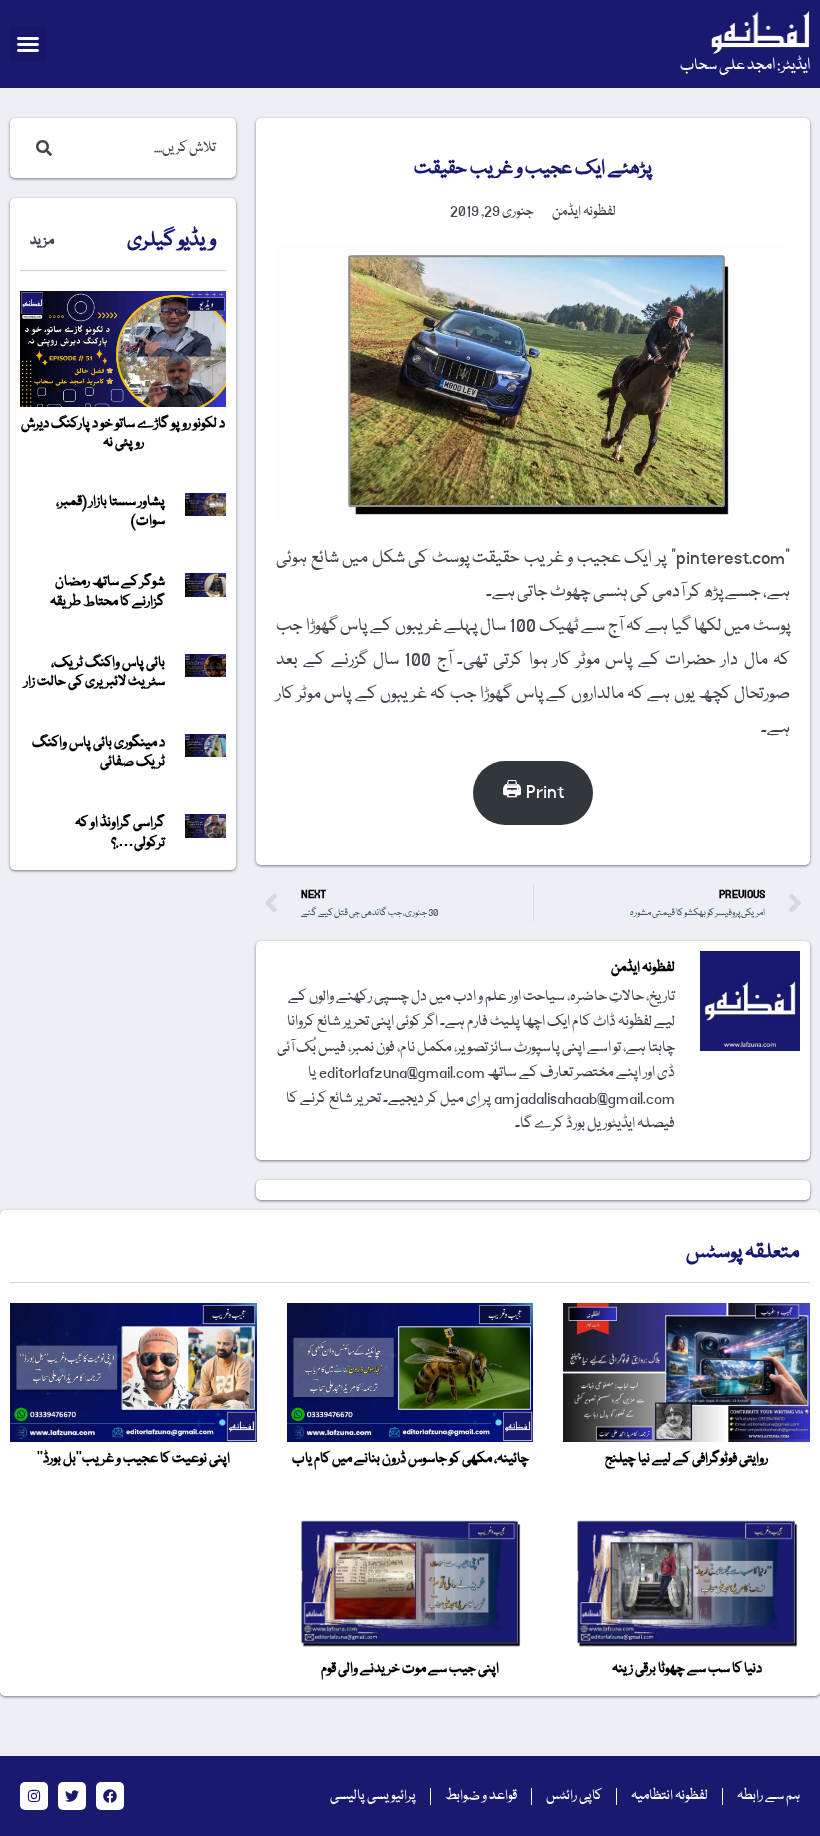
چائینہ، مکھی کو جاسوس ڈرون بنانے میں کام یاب (410, 1459)
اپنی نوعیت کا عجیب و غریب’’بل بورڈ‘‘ (133, 1459)
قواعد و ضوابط (481, 1796)
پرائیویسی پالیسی (373, 1796)
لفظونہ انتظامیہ (669, 1796)
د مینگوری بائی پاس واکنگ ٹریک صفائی (98, 752)
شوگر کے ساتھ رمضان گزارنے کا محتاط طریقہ (107, 591)
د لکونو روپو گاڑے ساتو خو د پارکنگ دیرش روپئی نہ (123, 433)
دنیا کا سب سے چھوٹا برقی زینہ (687, 1669)
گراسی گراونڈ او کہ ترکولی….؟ (120, 832)
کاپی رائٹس (574, 1796)
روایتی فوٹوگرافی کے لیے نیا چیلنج (686, 1459)
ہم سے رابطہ (768, 1796)
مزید (42, 241)
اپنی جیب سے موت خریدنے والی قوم (410, 1669)
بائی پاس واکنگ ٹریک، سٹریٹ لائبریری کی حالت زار (94, 672)
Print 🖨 (533, 792)
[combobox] (143, 148)
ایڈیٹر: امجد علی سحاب (745, 66)
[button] (28, 44)
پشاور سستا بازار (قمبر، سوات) (110, 511)
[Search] (40, 148)
